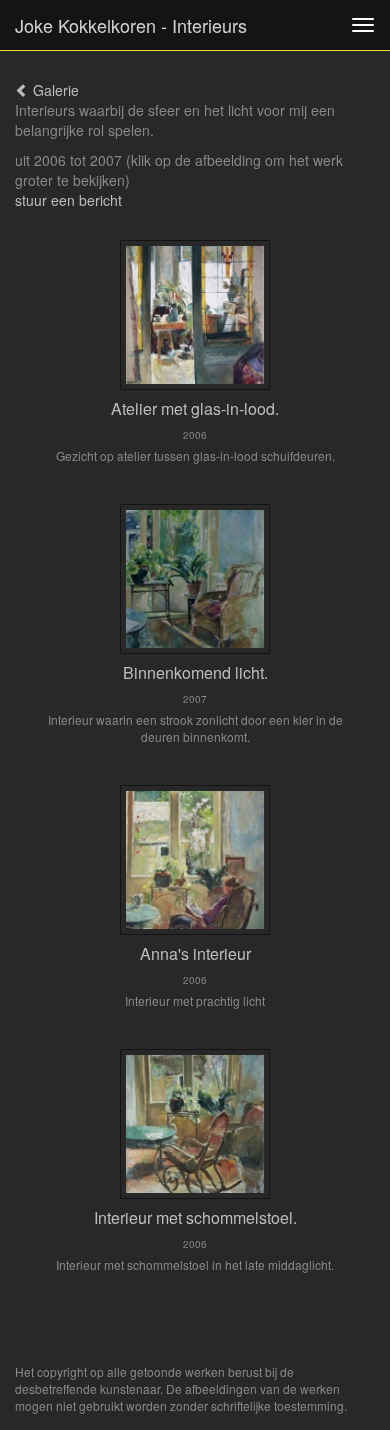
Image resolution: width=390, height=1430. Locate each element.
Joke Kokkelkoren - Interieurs (131, 25)
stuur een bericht (68, 200)
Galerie (54, 90)
